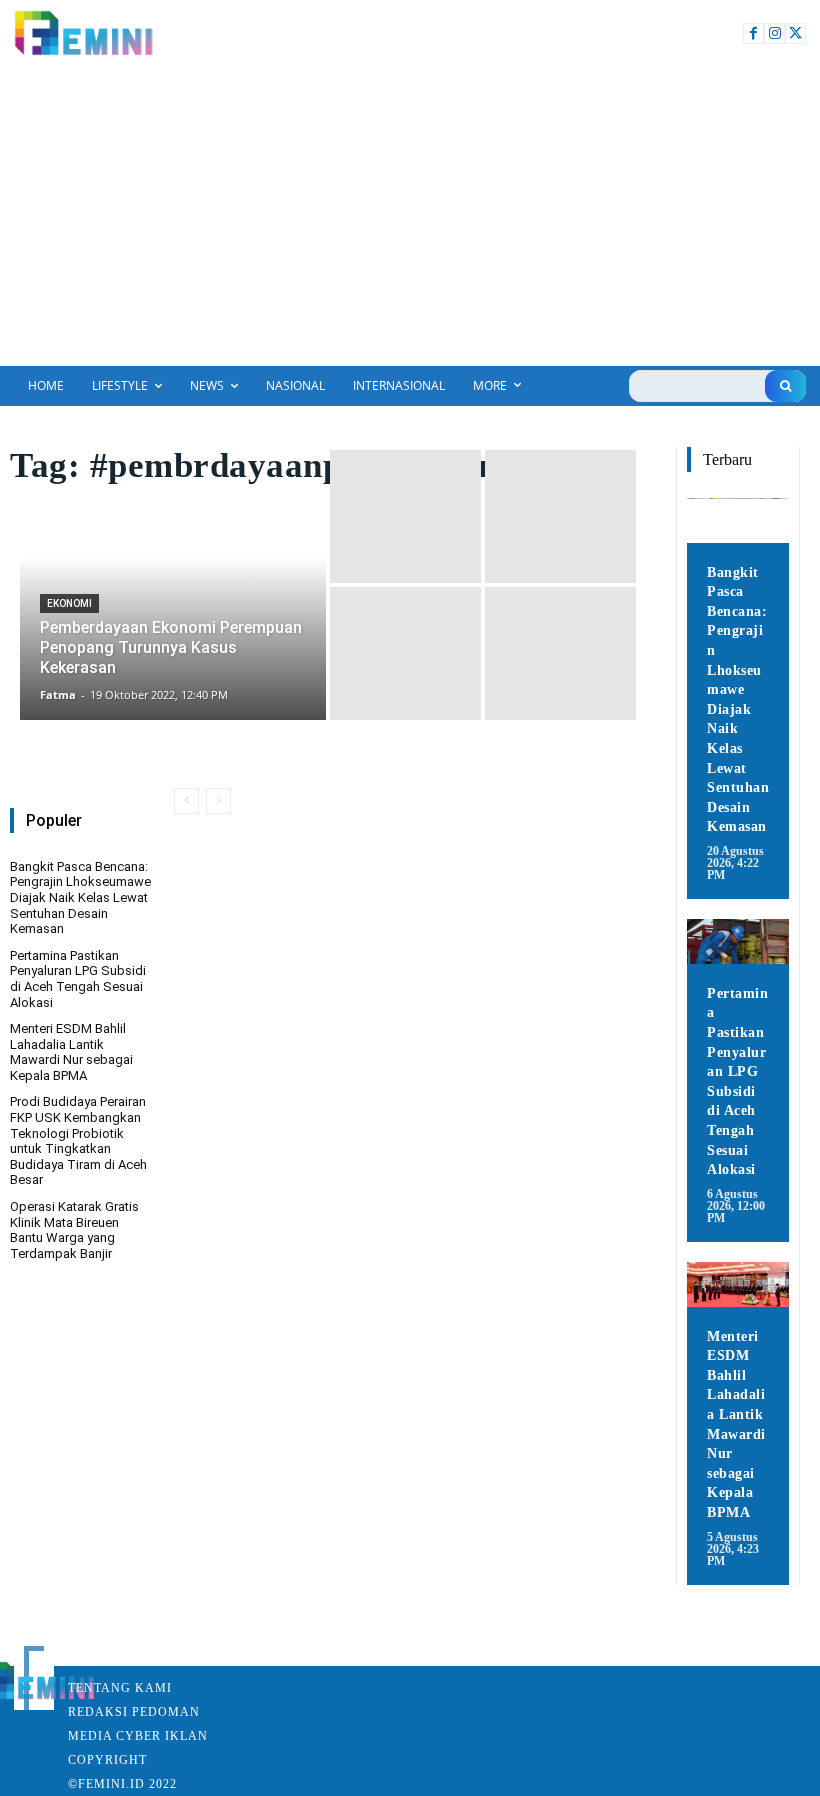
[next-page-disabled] (218, 801)
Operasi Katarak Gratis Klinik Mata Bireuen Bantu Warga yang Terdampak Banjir (74, 1230)
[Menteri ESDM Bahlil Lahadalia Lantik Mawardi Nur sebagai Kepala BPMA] (738, 1284)
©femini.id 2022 (122, 1784)
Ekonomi (69, 603)
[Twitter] (795, 33)
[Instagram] (774, 33)
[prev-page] (186, 801)
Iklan (186, 1736)
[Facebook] (753, 33)
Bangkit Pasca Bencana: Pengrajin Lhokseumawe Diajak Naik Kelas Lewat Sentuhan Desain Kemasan (80, 897)
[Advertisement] (410, 216)
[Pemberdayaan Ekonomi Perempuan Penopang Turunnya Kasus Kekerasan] (173, 585)
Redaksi (98, 1712)
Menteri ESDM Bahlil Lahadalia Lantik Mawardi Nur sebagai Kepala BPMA (71, 1052)
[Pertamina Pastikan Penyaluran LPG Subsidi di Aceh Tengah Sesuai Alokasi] (738, 941)
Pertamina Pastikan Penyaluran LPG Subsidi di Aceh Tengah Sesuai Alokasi (78, 979)
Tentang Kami (120, 1688)
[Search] (785, 386)
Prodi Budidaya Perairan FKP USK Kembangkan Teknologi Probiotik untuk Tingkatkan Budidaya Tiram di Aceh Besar (78, 1140)
